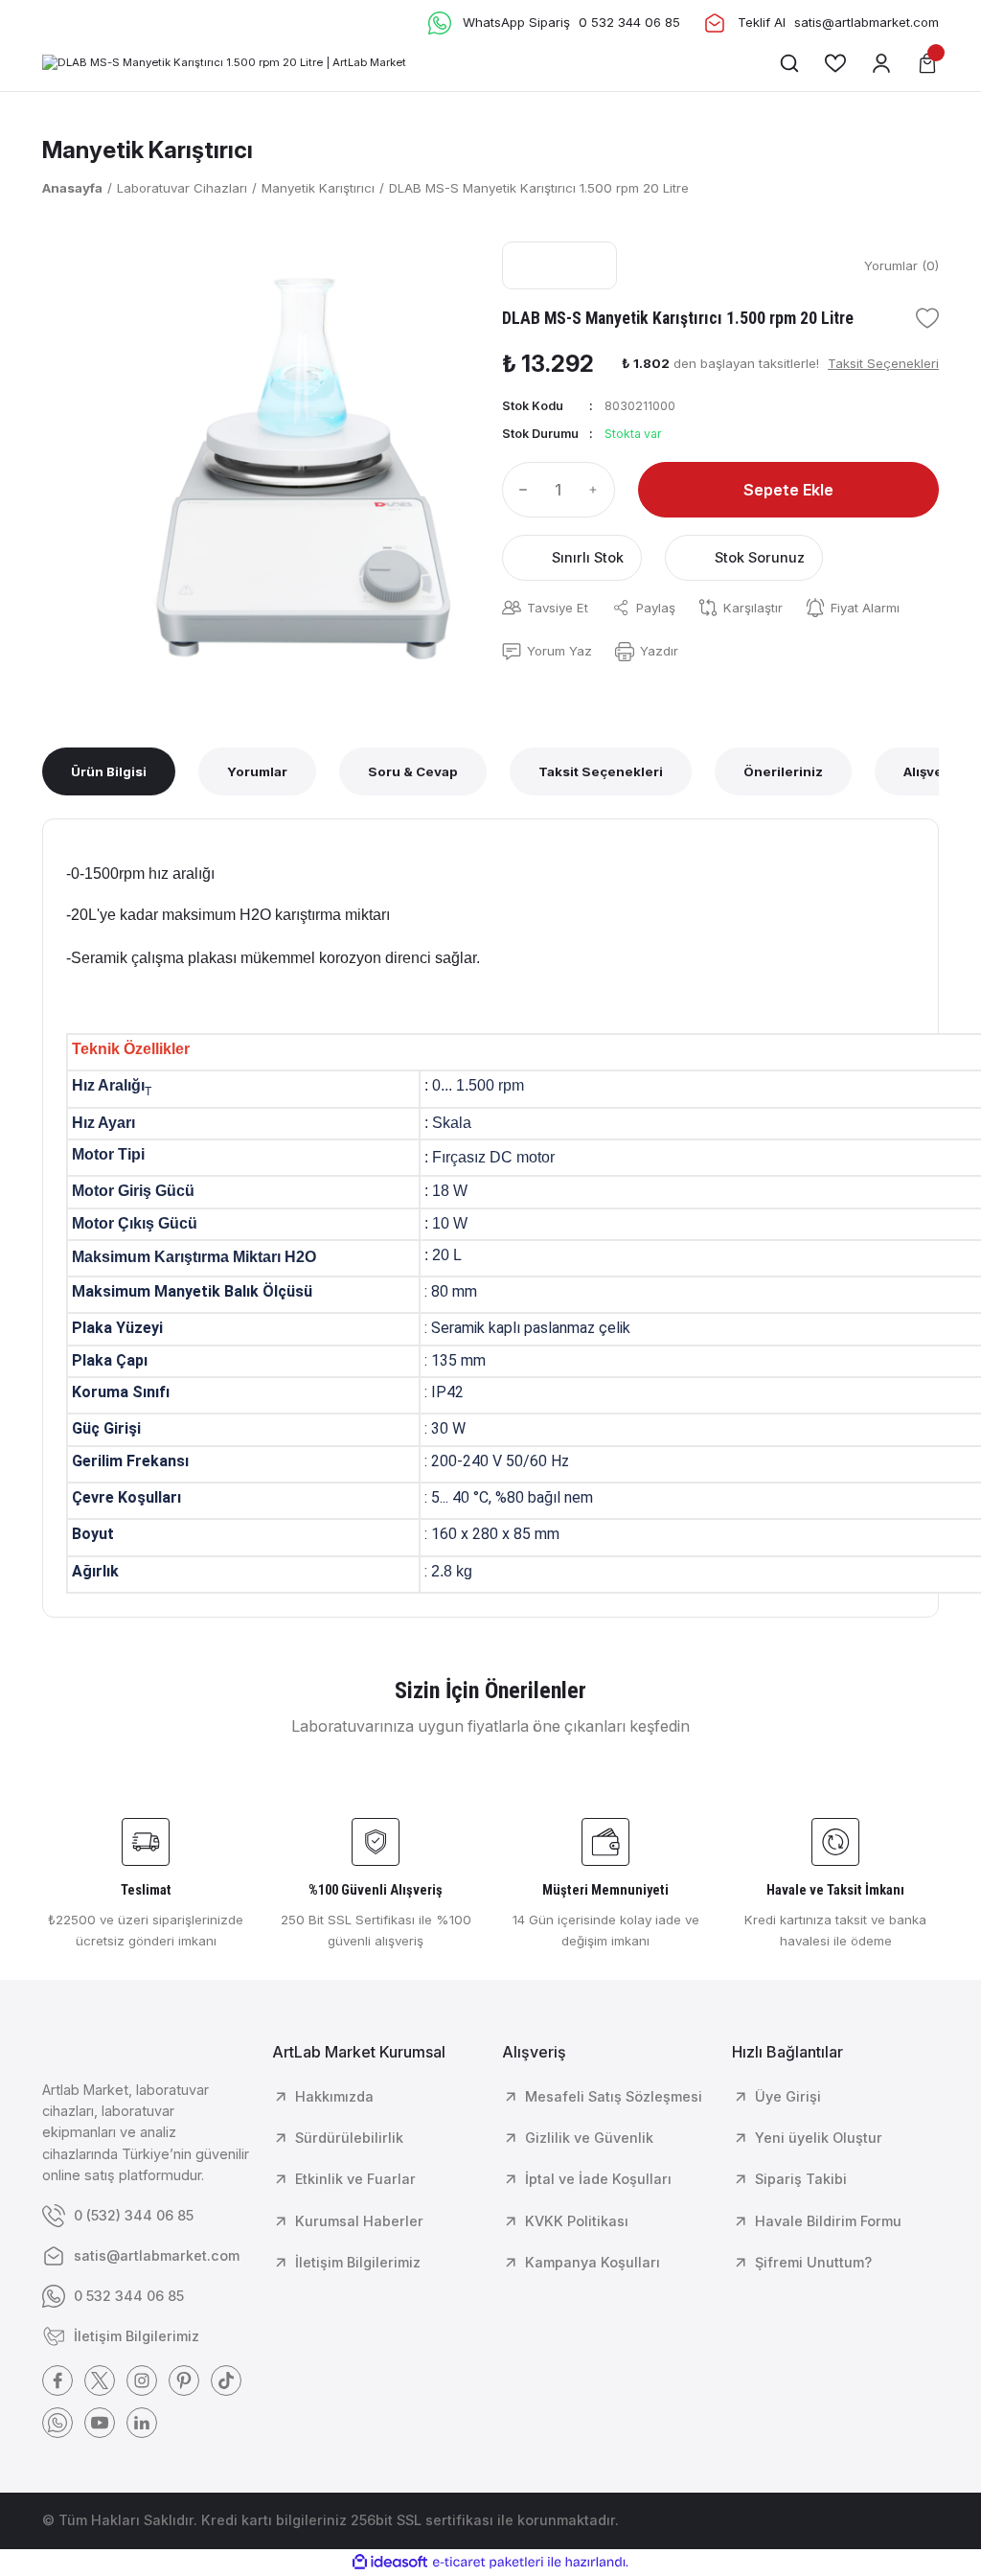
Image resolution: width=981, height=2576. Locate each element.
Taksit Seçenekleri (601, 771)
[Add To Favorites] (927, 318)
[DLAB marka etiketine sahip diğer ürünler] (559, 265)
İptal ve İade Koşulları (598, 2179)
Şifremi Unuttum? (813, 2262)
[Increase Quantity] (598, 490)
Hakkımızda (334, 2096)
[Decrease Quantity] (519, 490)
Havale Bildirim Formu (828, 2221)
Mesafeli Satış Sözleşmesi (614, 2096)
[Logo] (224, 63)
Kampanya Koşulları (593, 2262)
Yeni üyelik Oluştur (819, 2138)
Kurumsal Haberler (359, 2221)
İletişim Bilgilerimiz (358, 2262)
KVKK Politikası (577, 2221)
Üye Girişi (788, 2096)
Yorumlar (257, 771)
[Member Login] (881, 63)
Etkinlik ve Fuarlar (355, 2179)
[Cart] (927, 63)
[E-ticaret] (488, 2562)
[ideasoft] (390, 2563)
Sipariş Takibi (801, 2179)
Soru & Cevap (413, 771)
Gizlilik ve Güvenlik (589, 2138)
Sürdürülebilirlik (349, 2138)
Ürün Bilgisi (109, 771)
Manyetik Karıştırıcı (148, 150)
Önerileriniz (783, 771)
